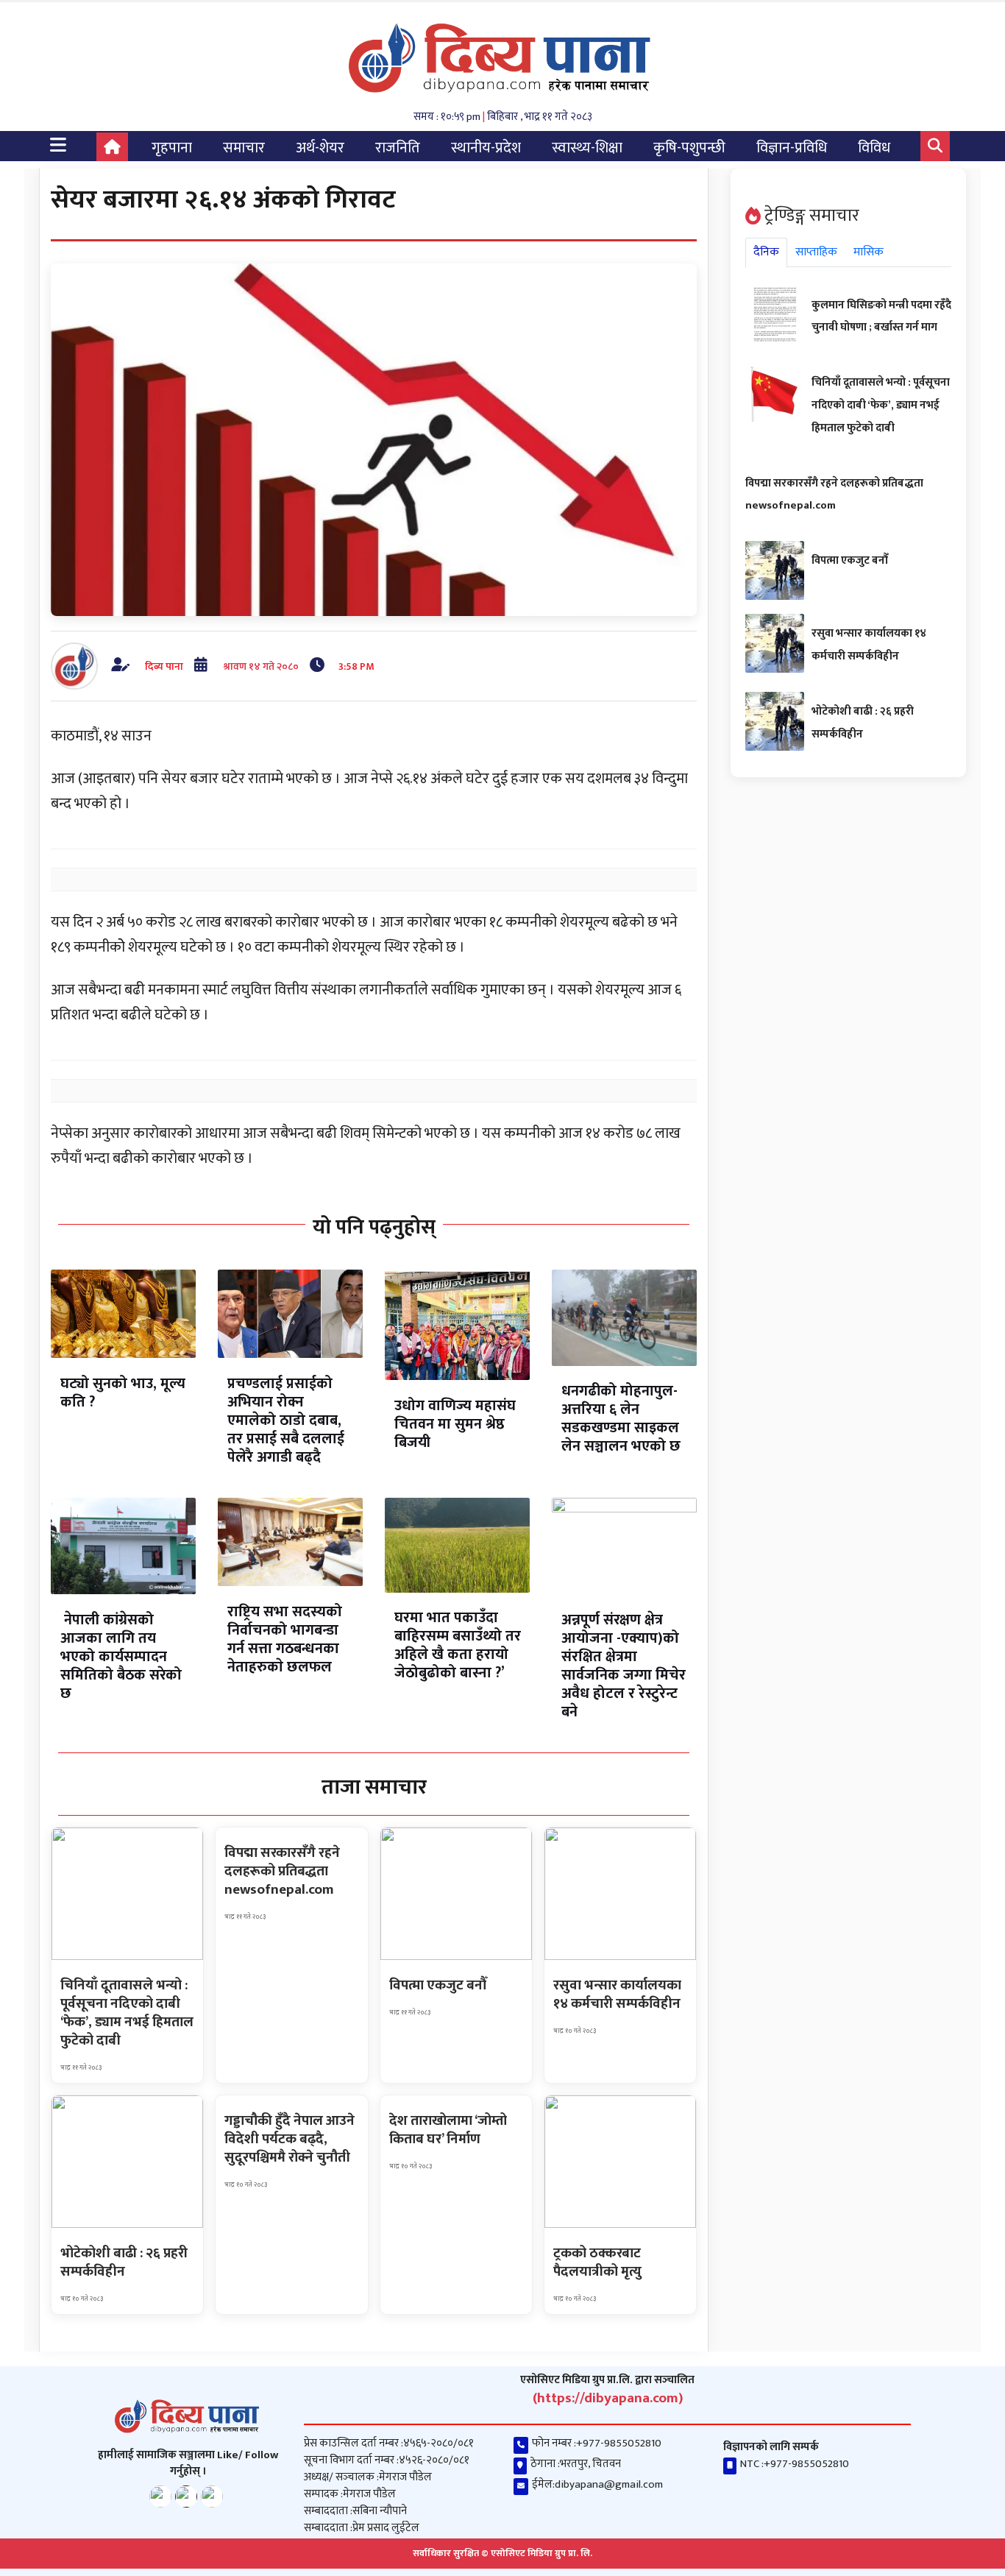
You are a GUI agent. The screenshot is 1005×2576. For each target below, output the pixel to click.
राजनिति (398, 148)
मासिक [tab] (869, 252)
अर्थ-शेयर (320, 148)
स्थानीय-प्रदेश (486, 148)
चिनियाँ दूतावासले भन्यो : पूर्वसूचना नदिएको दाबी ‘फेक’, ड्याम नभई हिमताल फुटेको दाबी (881, 405)
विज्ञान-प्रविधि (792, 148)
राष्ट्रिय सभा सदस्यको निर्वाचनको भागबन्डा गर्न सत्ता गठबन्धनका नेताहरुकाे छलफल (285, 1639)
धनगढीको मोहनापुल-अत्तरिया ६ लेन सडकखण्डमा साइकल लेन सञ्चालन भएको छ (621, 1419)
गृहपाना (172, 148)
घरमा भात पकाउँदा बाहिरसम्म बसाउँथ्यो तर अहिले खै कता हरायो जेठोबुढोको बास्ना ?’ (458, 1645)
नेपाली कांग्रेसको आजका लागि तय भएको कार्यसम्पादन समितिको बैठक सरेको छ (121, 1657)
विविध (874, 148)
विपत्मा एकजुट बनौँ (850, 560)
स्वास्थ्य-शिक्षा (587, 148)
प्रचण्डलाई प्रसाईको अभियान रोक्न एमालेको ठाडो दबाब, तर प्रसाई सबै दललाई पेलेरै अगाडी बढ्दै (286, 1420)
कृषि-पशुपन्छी (689, 148)
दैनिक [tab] (766, 252)
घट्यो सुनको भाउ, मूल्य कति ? (123, 1393)
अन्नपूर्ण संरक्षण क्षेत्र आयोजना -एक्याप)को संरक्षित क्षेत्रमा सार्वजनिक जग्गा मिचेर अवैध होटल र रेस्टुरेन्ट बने (624, 1666)
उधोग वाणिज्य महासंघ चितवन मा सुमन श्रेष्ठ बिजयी (455, 1424)
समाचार (244, 148)
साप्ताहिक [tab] (816, 252)
